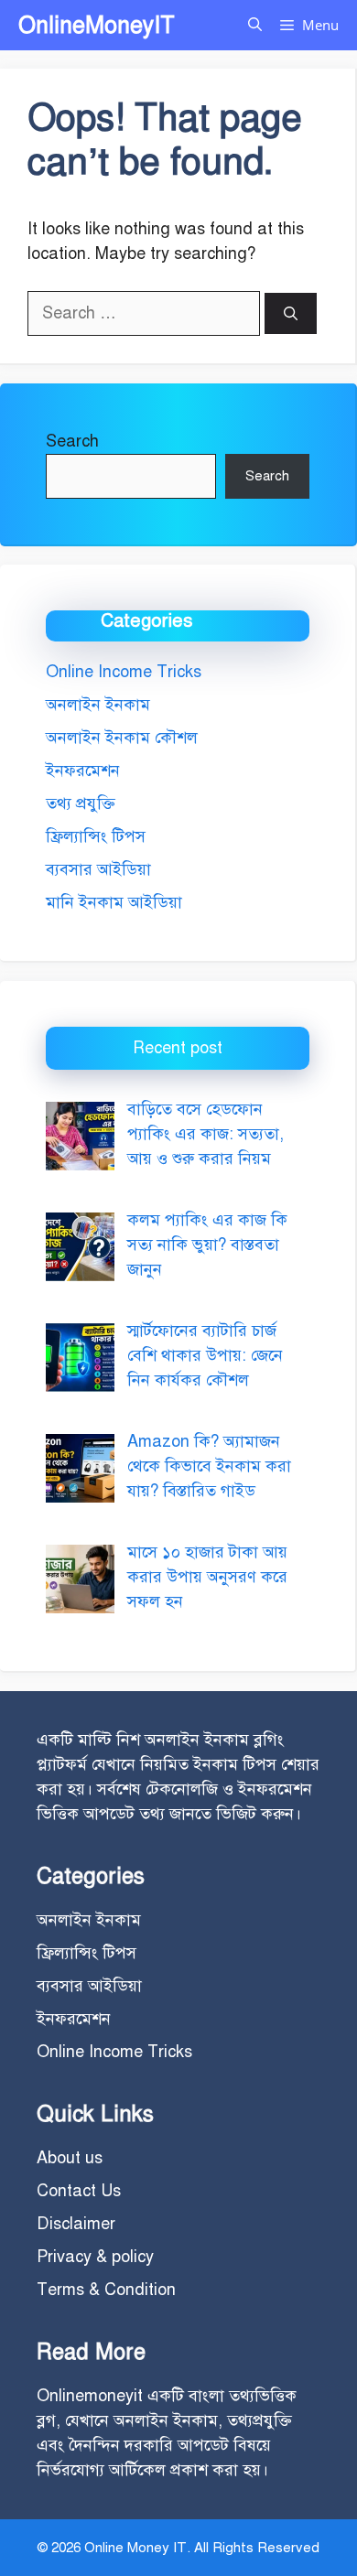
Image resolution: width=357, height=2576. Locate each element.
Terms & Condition (106, 2290)
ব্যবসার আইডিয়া (98, 869)
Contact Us (79, 2191)
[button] (255, 25)
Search (72, 441)
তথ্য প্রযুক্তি (81, 803)
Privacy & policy (95, 2257)
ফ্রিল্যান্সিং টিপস (96, 836)
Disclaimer (76, 2224)
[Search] (291, 313)
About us (70, 2158)
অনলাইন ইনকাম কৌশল (122, 738)
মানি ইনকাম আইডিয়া (114, 902)
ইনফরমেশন (83, 771)
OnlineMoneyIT (97, 25)
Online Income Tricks (124, 672)
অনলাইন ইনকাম (98, 705)
